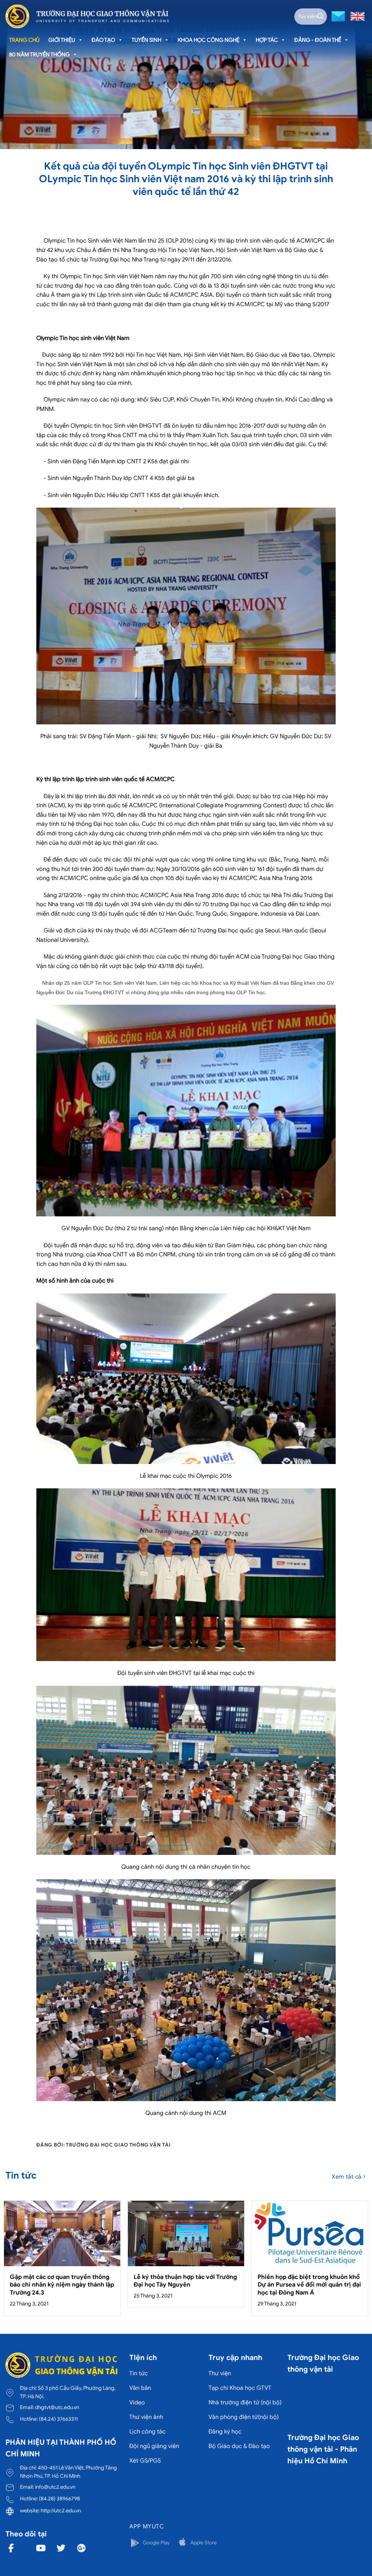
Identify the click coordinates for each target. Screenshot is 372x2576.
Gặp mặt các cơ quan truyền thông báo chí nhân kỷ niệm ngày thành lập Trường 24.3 (62, 2285)
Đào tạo (103, 40)
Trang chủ (24, 40)
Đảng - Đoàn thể (318, 40)
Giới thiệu (62, 40)
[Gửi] (320, 16)
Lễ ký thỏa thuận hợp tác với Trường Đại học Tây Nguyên (185, 2281)
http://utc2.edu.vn (61, 2511)
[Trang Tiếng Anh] (356, 16)
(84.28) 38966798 (59, 2499)
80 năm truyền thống (39, 55)
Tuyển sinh (146, 40)
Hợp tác (267, 40)
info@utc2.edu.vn (55, 2487)
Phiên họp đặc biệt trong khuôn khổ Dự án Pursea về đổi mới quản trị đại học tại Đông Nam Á (309, 2285)
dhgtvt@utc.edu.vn (57, 2407)
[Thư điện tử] (337, 16)
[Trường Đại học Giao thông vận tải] (87, 16)
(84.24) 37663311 (58, 2419)
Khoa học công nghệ (209, 40)
